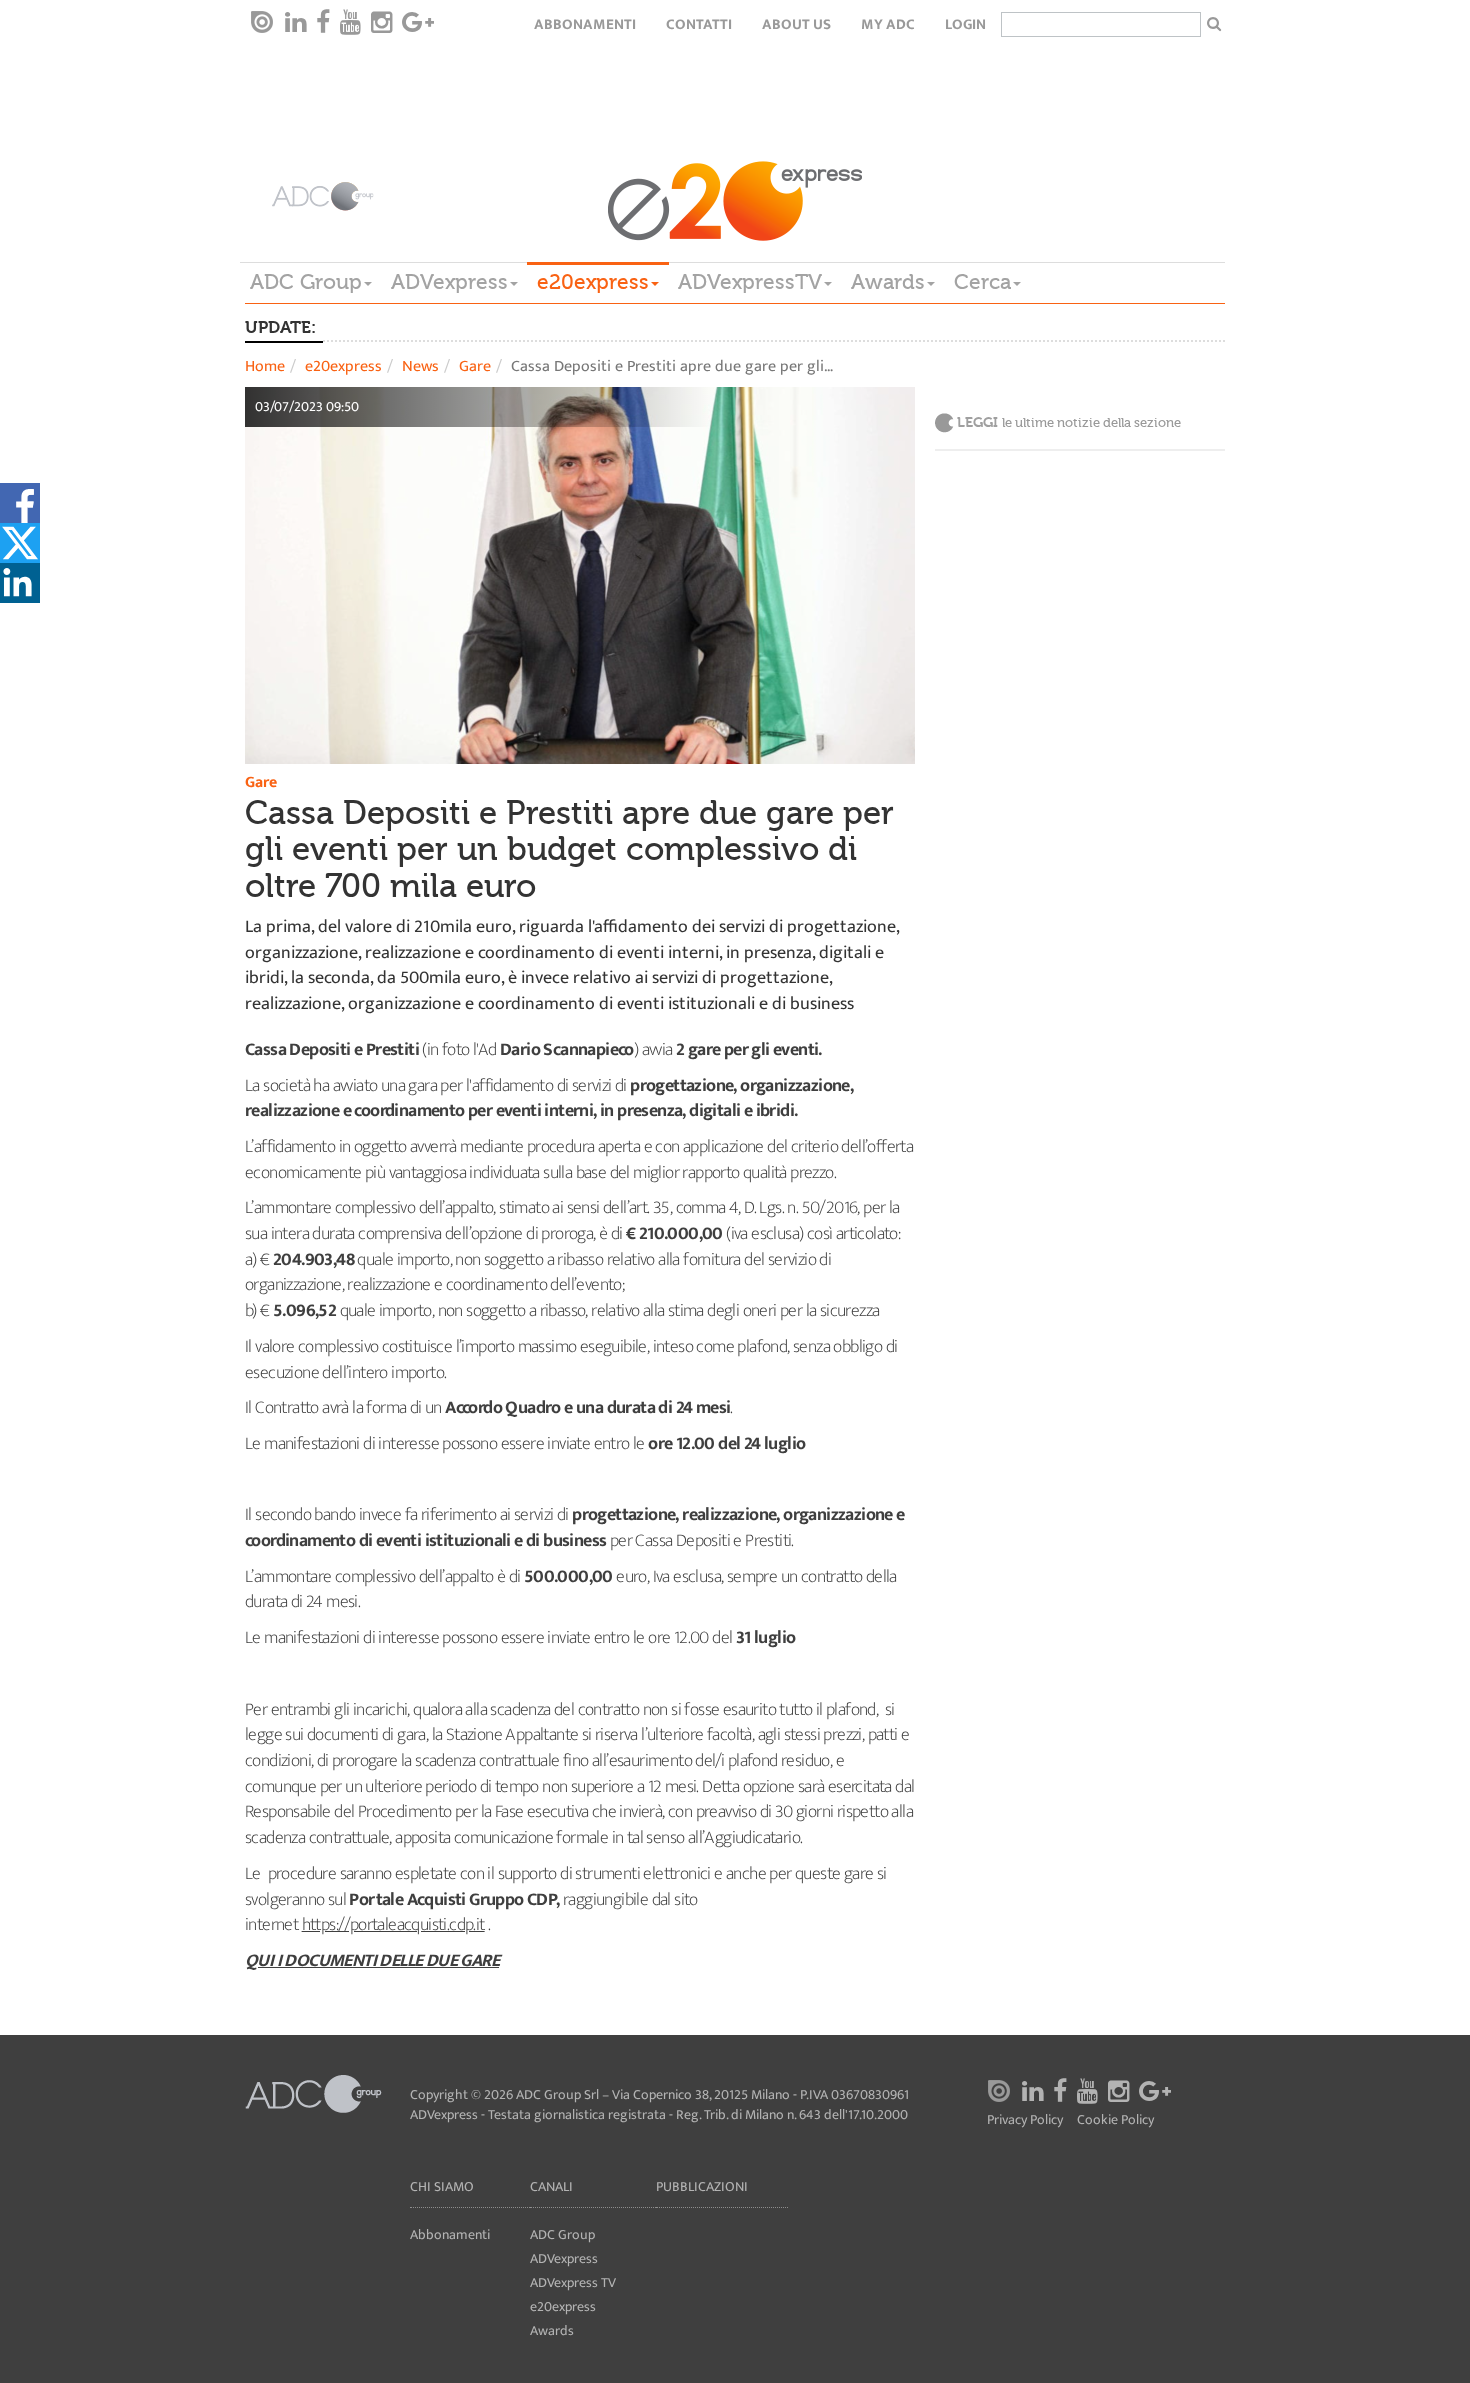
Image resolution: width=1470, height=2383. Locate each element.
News (420, 366)
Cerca (982, 282)
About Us (796, 24)
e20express (593, 282)
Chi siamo (442, 2186)
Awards (888, 282)
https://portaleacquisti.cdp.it (393, 1925)
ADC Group (306, 282)
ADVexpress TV (573, 2282)
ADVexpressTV (750, 282)
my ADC (888, 24)
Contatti (699, 24)
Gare (475, 366)
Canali (551, 2186)
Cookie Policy (1115, 2120)
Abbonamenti (585, 24)
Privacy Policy (1025, 2120)
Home (265, 366)
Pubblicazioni (702, 2186)
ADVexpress (449, 282)
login (965, 24)
